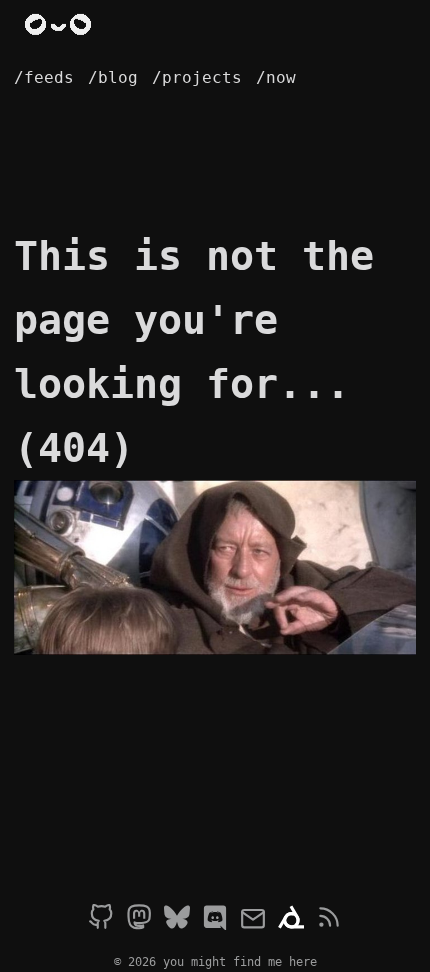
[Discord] (215, 920)
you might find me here (240, 962)
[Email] (253, 920)
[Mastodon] (139, 920)
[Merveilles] (291, 920)
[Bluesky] (177, 920)
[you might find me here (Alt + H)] (62, 26)
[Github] (101, 920)
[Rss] (329, 920)
